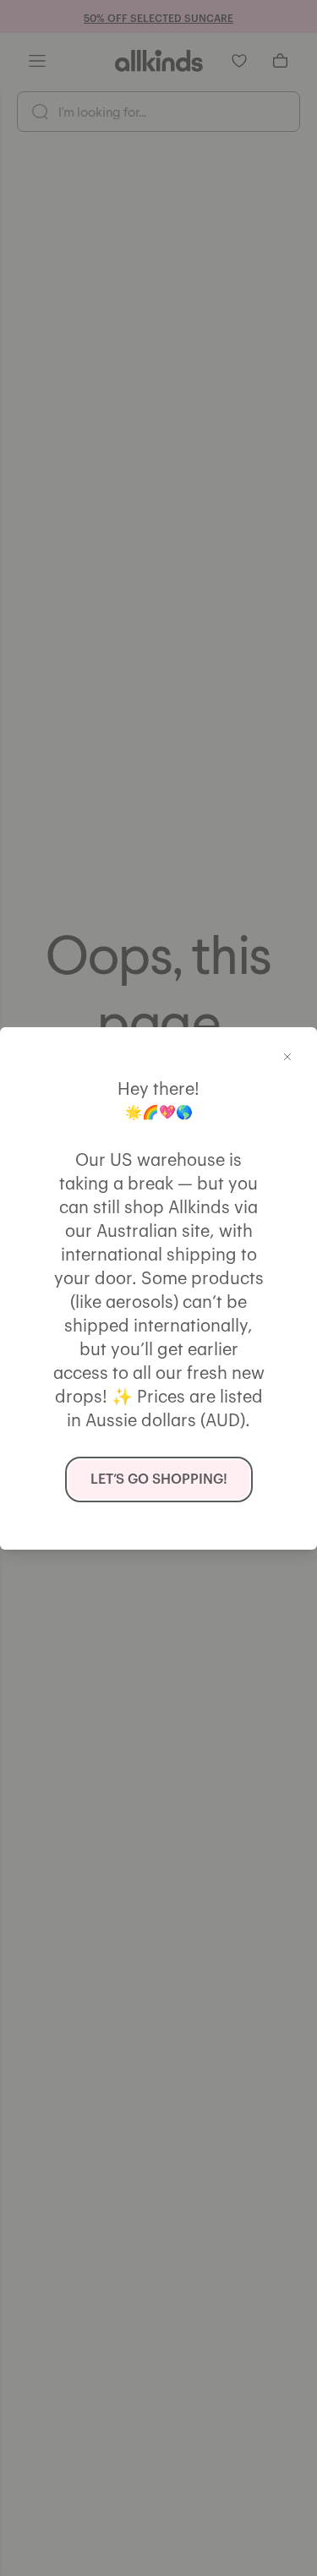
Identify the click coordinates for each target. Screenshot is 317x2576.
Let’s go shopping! (159, 1479)
